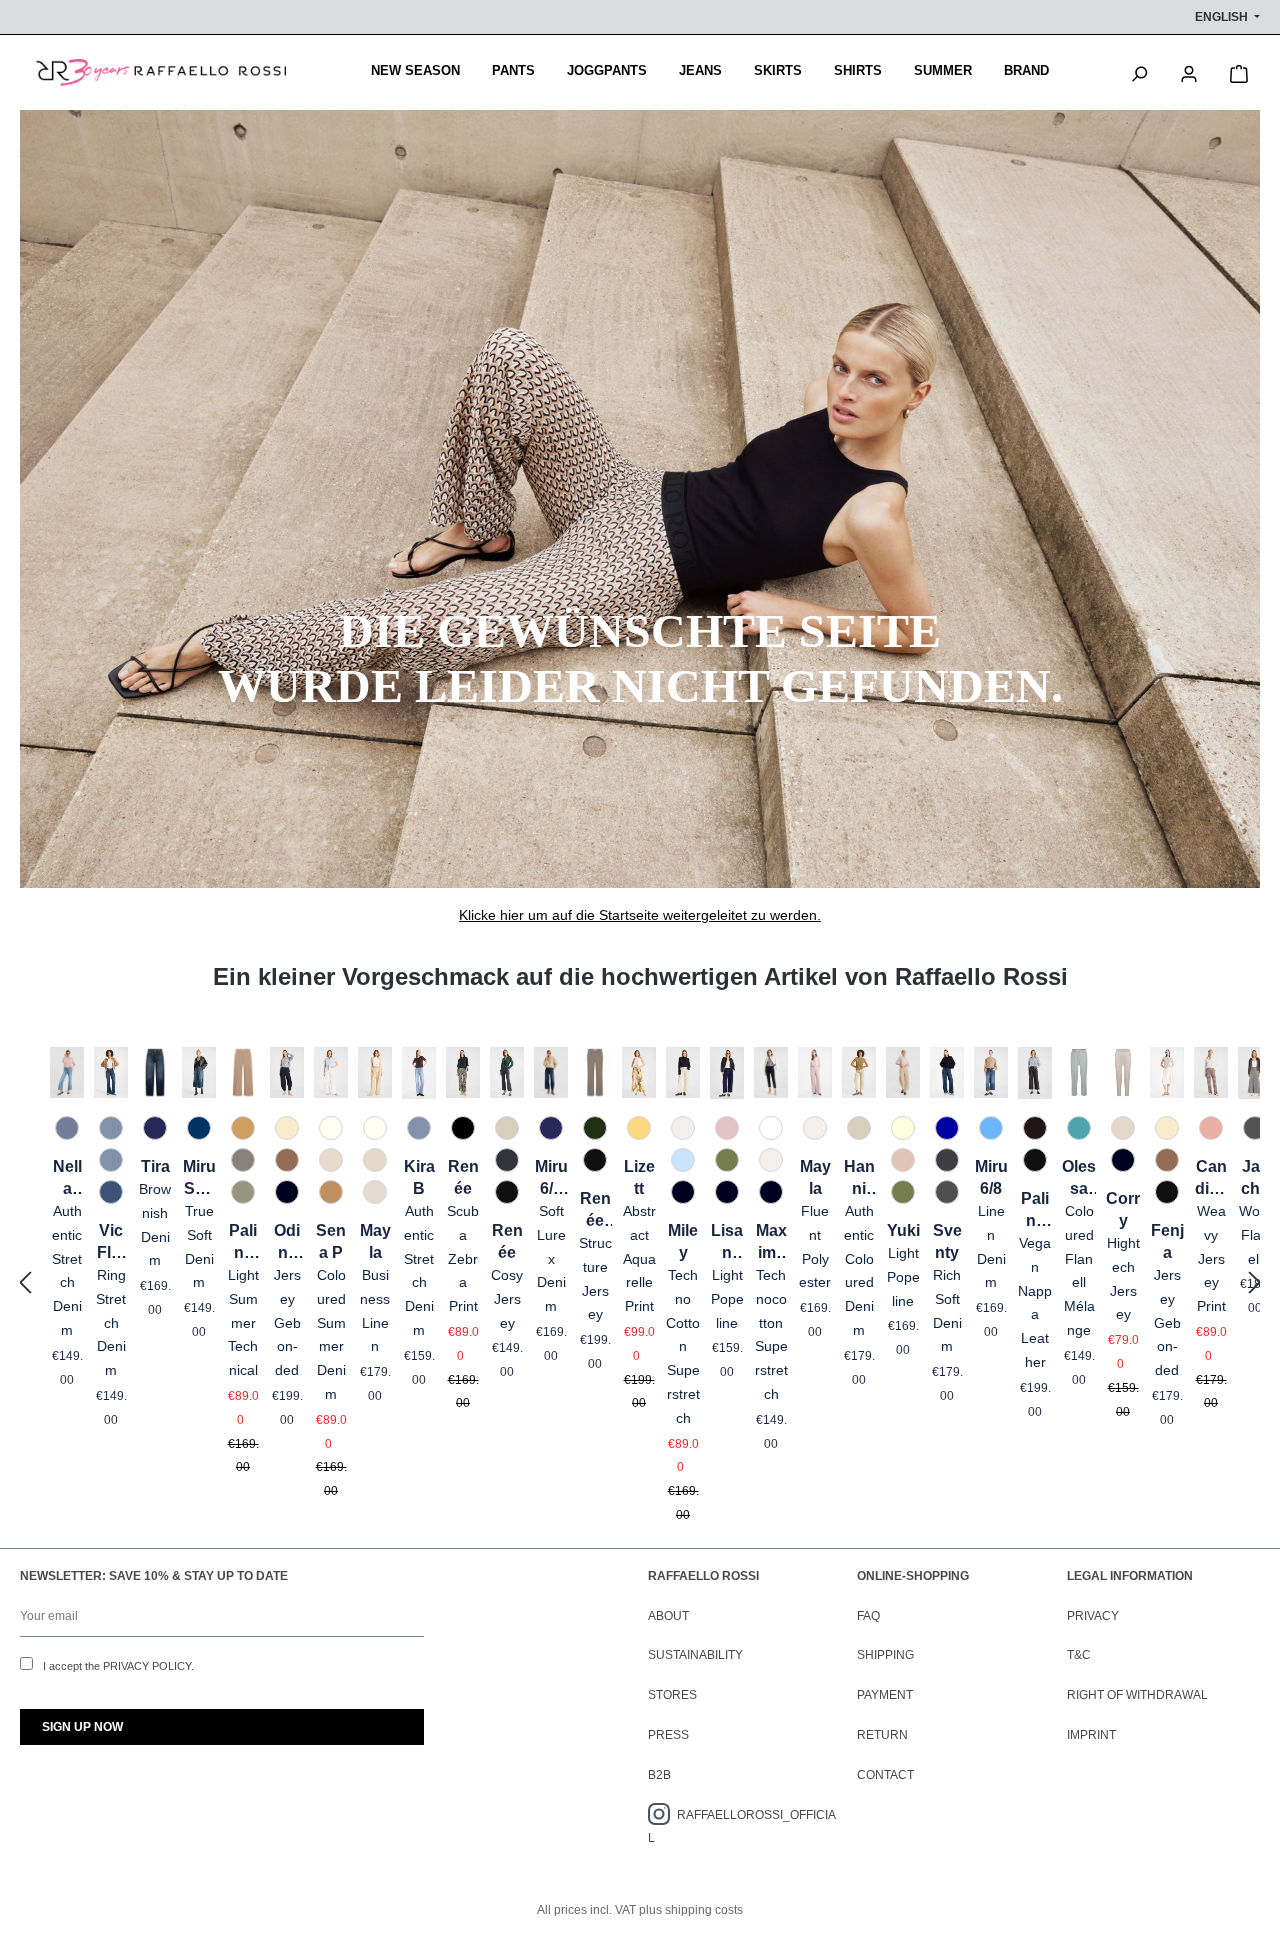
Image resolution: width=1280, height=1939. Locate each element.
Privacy (1093, 1616)
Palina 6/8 (1035, 1211)
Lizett (639, 1177)
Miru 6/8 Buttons (551, 1179)
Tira (155, 1166)
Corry (1123, 1209)
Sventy (947, 1241)
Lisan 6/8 (727, 1243)
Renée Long (595, 1211)
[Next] (1255, 1283)
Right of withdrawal (1137, 1695)
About (668, 1616)
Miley (683, 1241)
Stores (672, 1695)
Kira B (419, 1177)
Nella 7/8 (67, 1179)
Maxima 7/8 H (771, 1243)
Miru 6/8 (991, 1177)
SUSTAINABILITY (695, 1655)
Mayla (375, 1241)
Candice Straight (1211, 1179)
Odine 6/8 (287, 1243)
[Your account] (1189, 72)
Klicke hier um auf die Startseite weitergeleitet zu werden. (640, 915)
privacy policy (147, 1666)
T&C (1079, 1655)
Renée (463, 1177)
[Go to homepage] (161, 73)
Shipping (885, 1655)
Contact (885, 1775)
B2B (659, 1775)
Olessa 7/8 (1079, 1179)
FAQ (868, 1616)
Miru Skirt (199, 1179)
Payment (885, 1695)
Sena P (331, 1241)
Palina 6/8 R (243, 1243)
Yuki (903, 1230)
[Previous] (25, 1283)
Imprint (1091, 1735)
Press (668, 1735)
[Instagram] (662, 1815)
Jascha (1255, 1177)
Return (882, 1735)
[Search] (1139, 72)
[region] (640, 1283)
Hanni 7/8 (859, 1179)
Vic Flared (111, 1243)
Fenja (1167, 1241)
